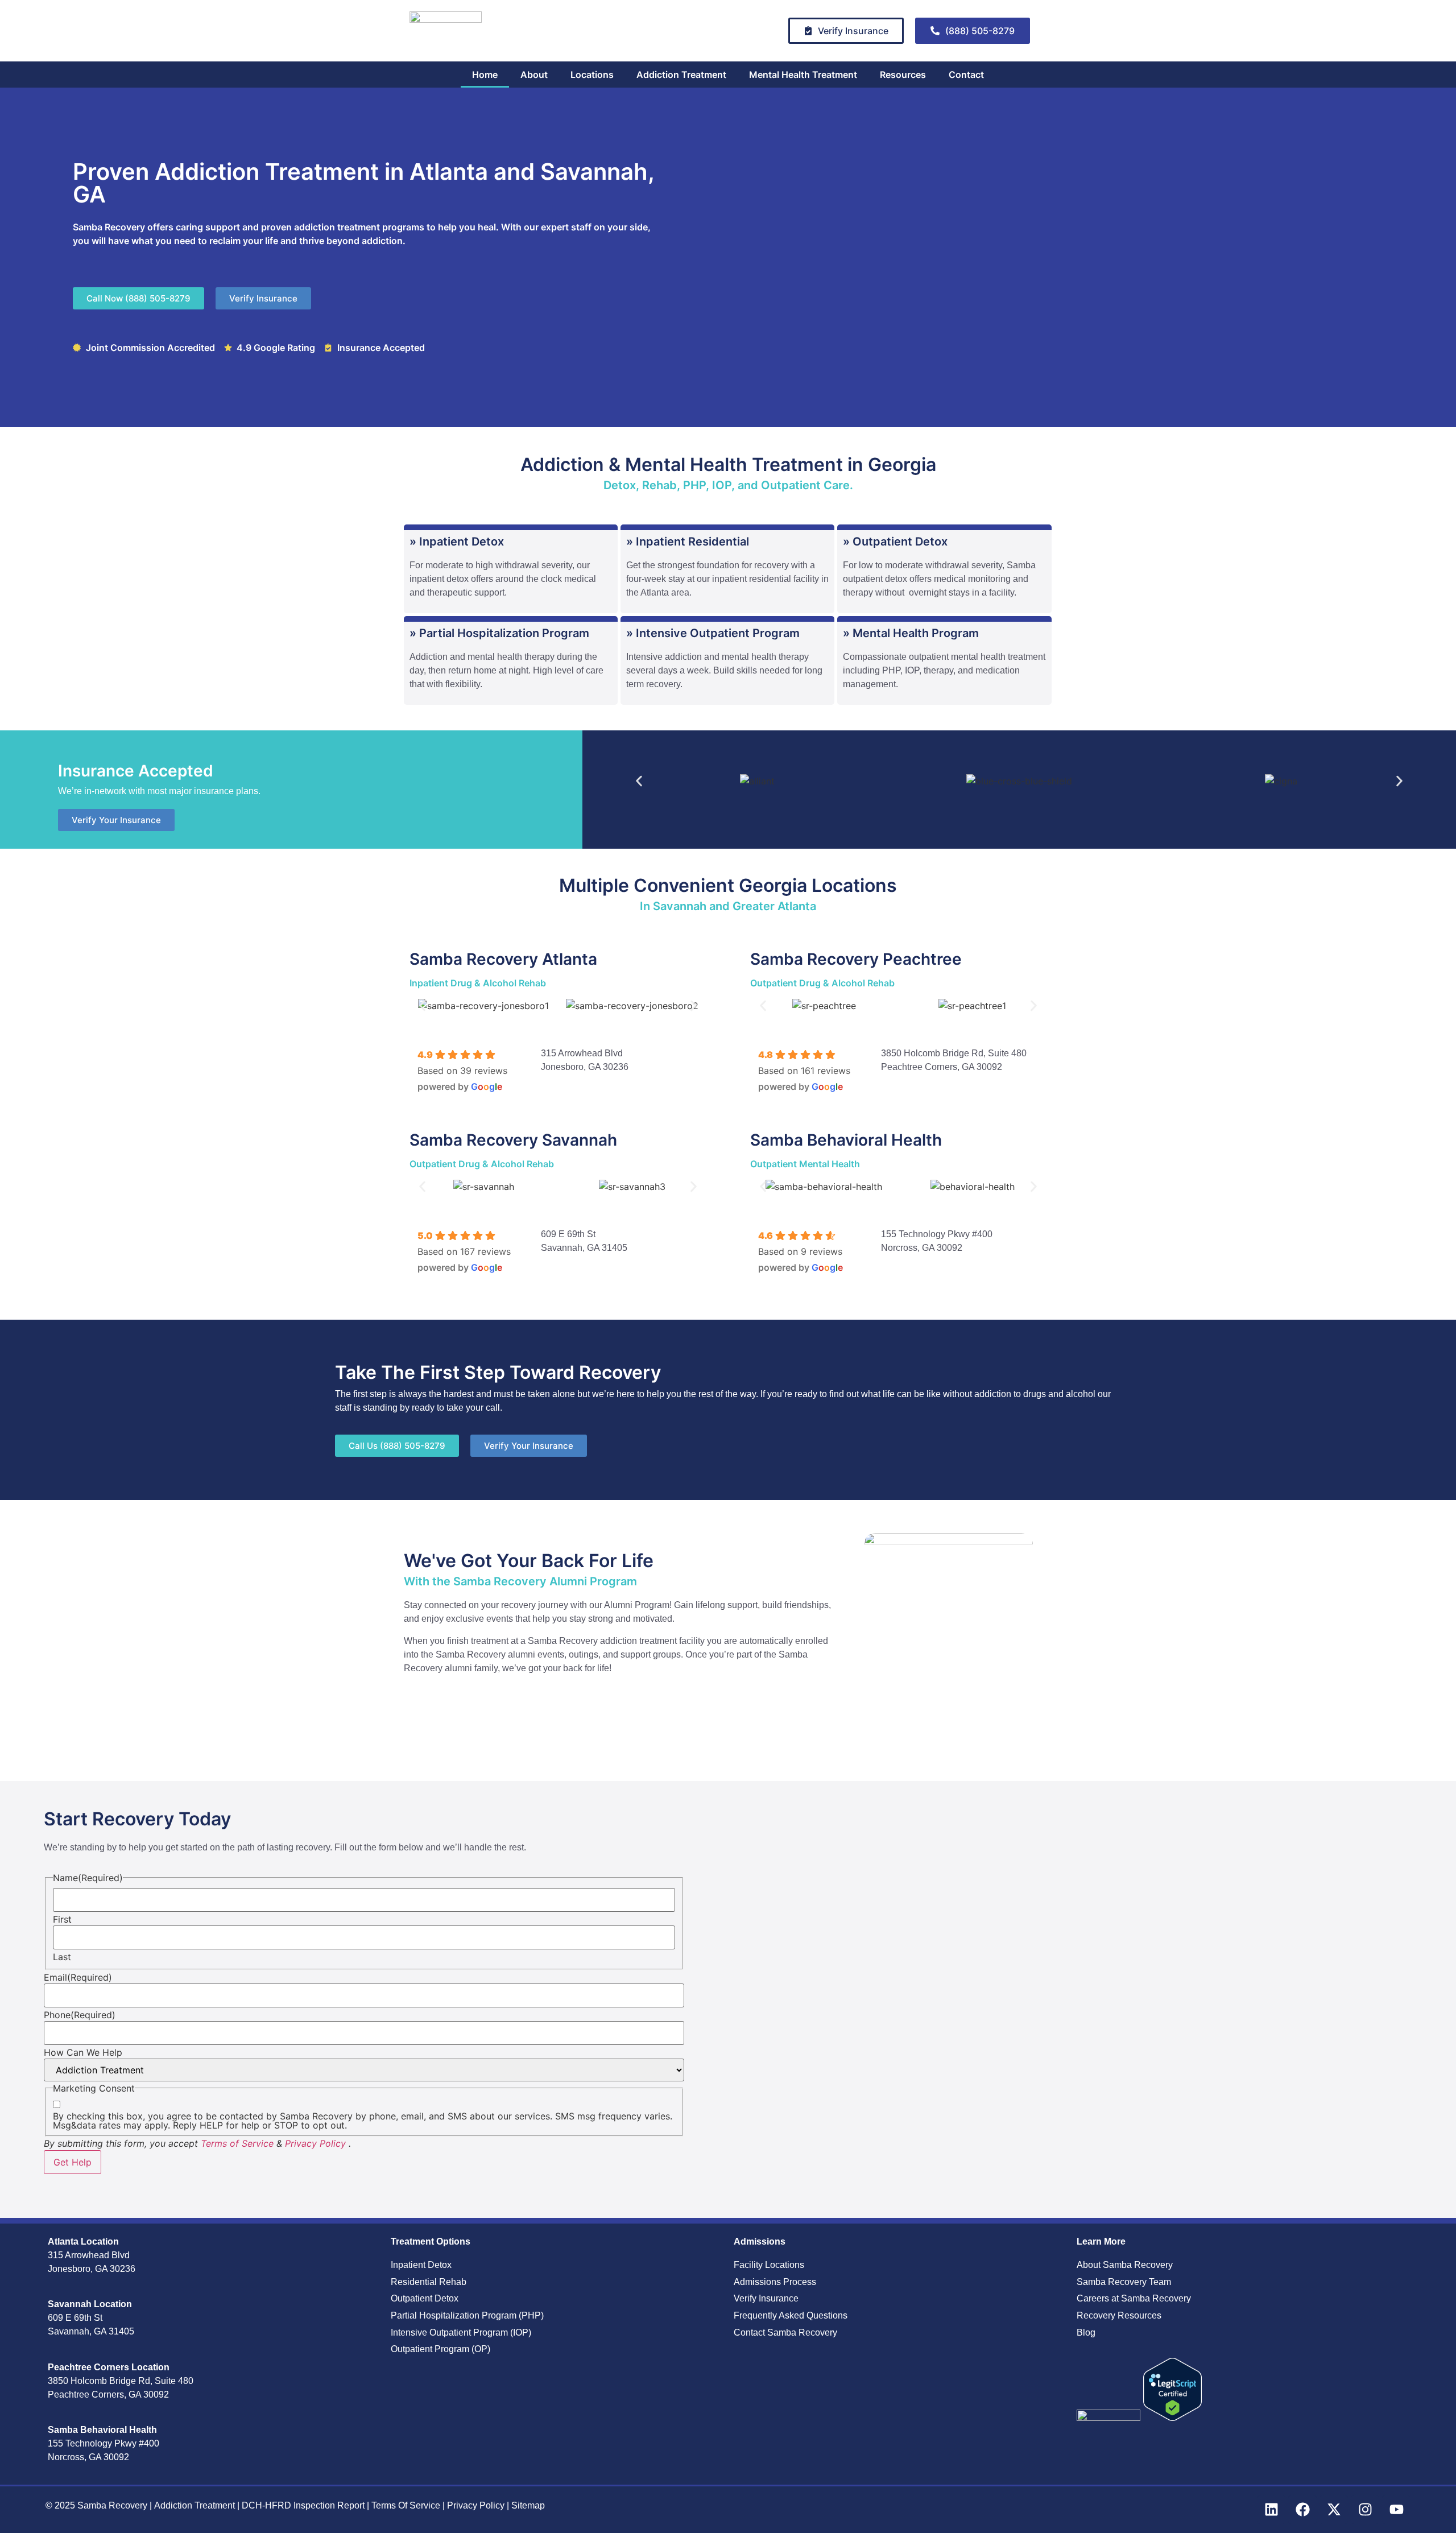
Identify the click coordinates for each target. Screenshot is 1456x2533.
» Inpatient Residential (688, 542)
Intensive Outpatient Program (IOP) (461, 2332)
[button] (639, 781)
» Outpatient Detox (895, 542)
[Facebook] (1302, 2510)
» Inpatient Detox (457, 542)
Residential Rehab (429, 2282)
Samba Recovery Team (1124, 2282)
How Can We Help (83, 2052)
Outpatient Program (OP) (440, 2349)
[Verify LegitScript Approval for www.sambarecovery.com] (1172, 2418)
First (62, 1919)
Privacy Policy (315, 2143)
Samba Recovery (112, 2505)
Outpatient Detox (425, 2298)
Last (62, 1957)
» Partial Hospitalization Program (499, 633)
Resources (903, 75)
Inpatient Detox (421, 2265)
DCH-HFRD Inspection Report (304, 2505)
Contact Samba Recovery (785, 2332)
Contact (966, 75)
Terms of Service (237, 2143)
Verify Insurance (766, 2298)
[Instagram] (1365, 2510)
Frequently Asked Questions (791, 2315)
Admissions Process (775, 2282)
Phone (80, 2015)
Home (485, 75)
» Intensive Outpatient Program (713, 633)
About (534, 75)
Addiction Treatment (681, 75)
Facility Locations (769, 2265)
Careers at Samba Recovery (1134, 2298)
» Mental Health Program (911, 633)
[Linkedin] (1271, 2510)
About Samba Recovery (1125, 2265)
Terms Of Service (407, 2505)
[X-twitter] (1334, 2510)
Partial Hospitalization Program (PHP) (467, 2315)
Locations (592, 75)
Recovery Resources (1119, 2315)
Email (78, 1977)
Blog (1086, 2332)
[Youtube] (1396, 2510)
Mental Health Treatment (803, 75)
